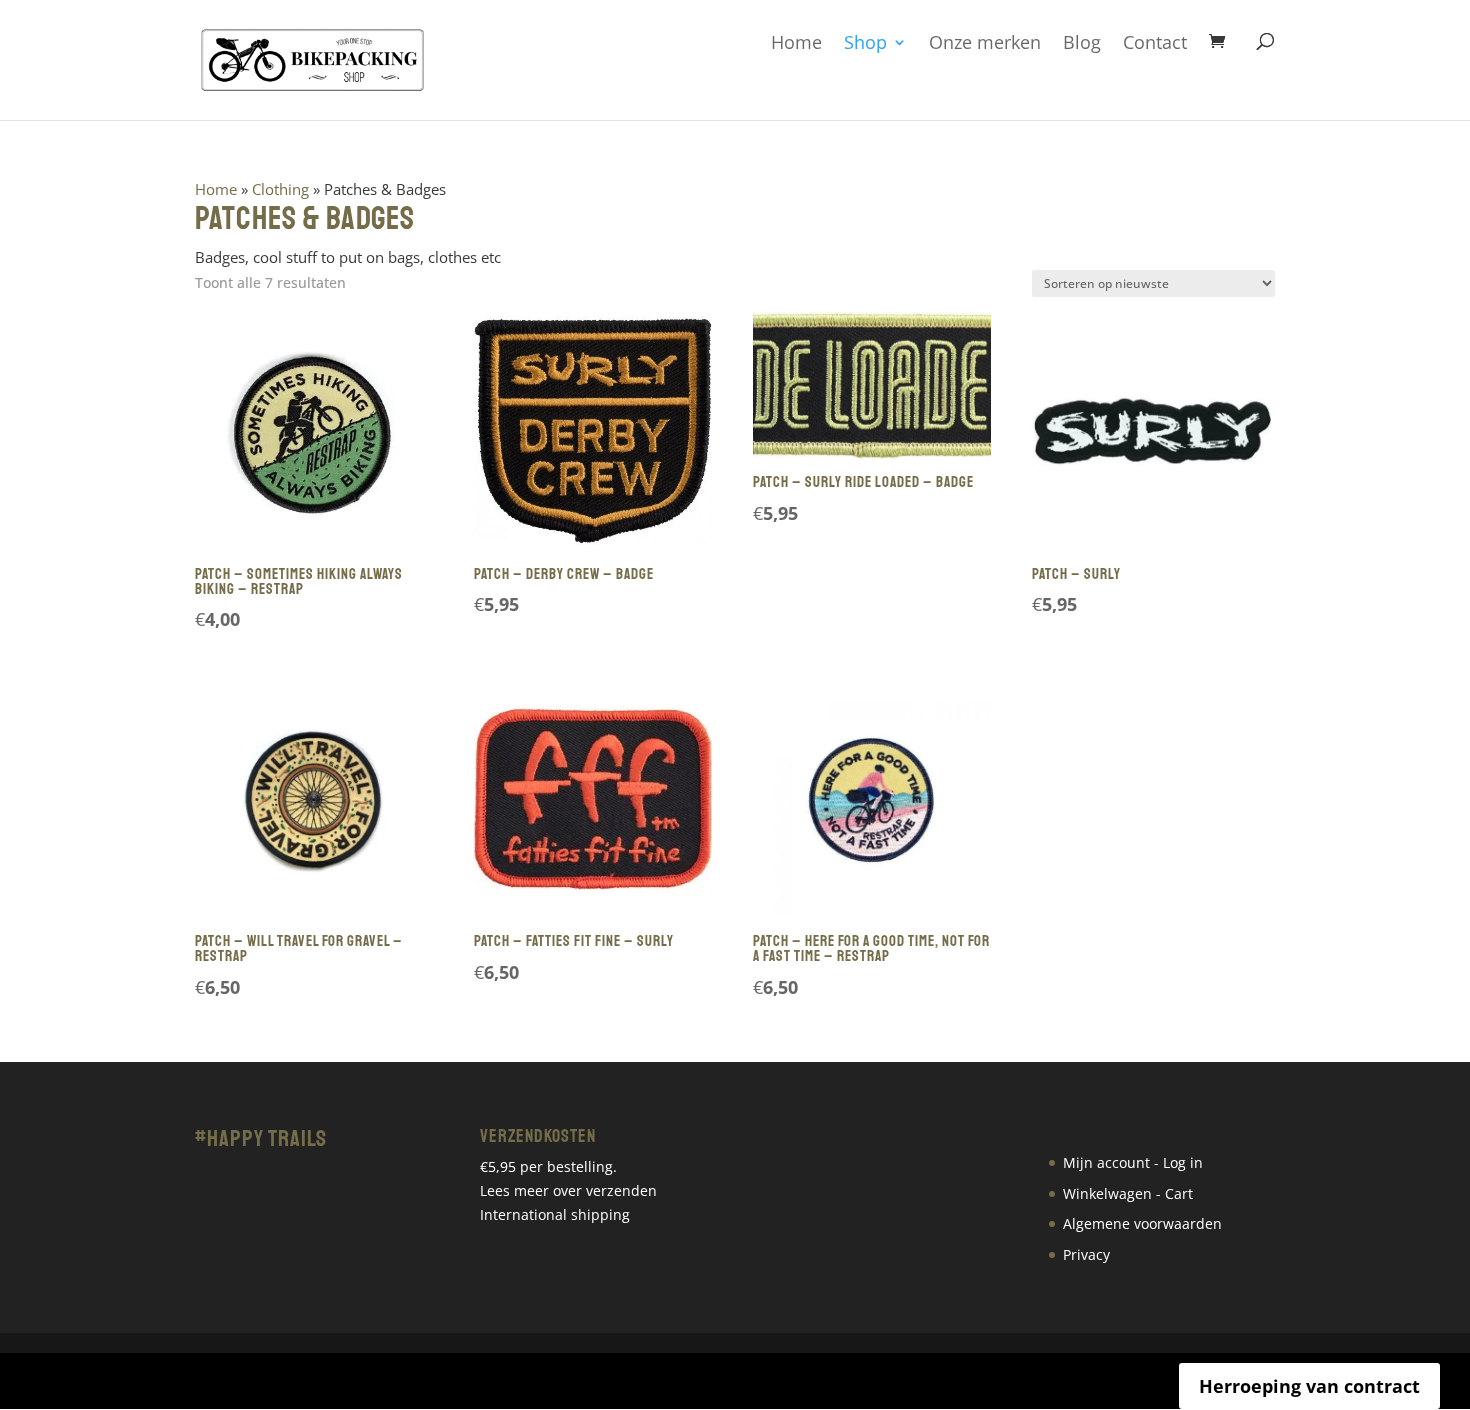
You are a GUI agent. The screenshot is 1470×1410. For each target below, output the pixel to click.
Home (796, 43)
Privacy (1086, 1254)
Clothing (280, 189)
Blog (1082, 43)
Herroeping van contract (1309, 1386)
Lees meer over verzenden (568, 1190)
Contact (1155, 43)
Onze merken (985, 43)
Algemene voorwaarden (1142, 1223)
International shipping (555, 1214)
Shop (865, 43)
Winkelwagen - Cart (1128, 1193)
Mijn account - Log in (1133, 1162)
